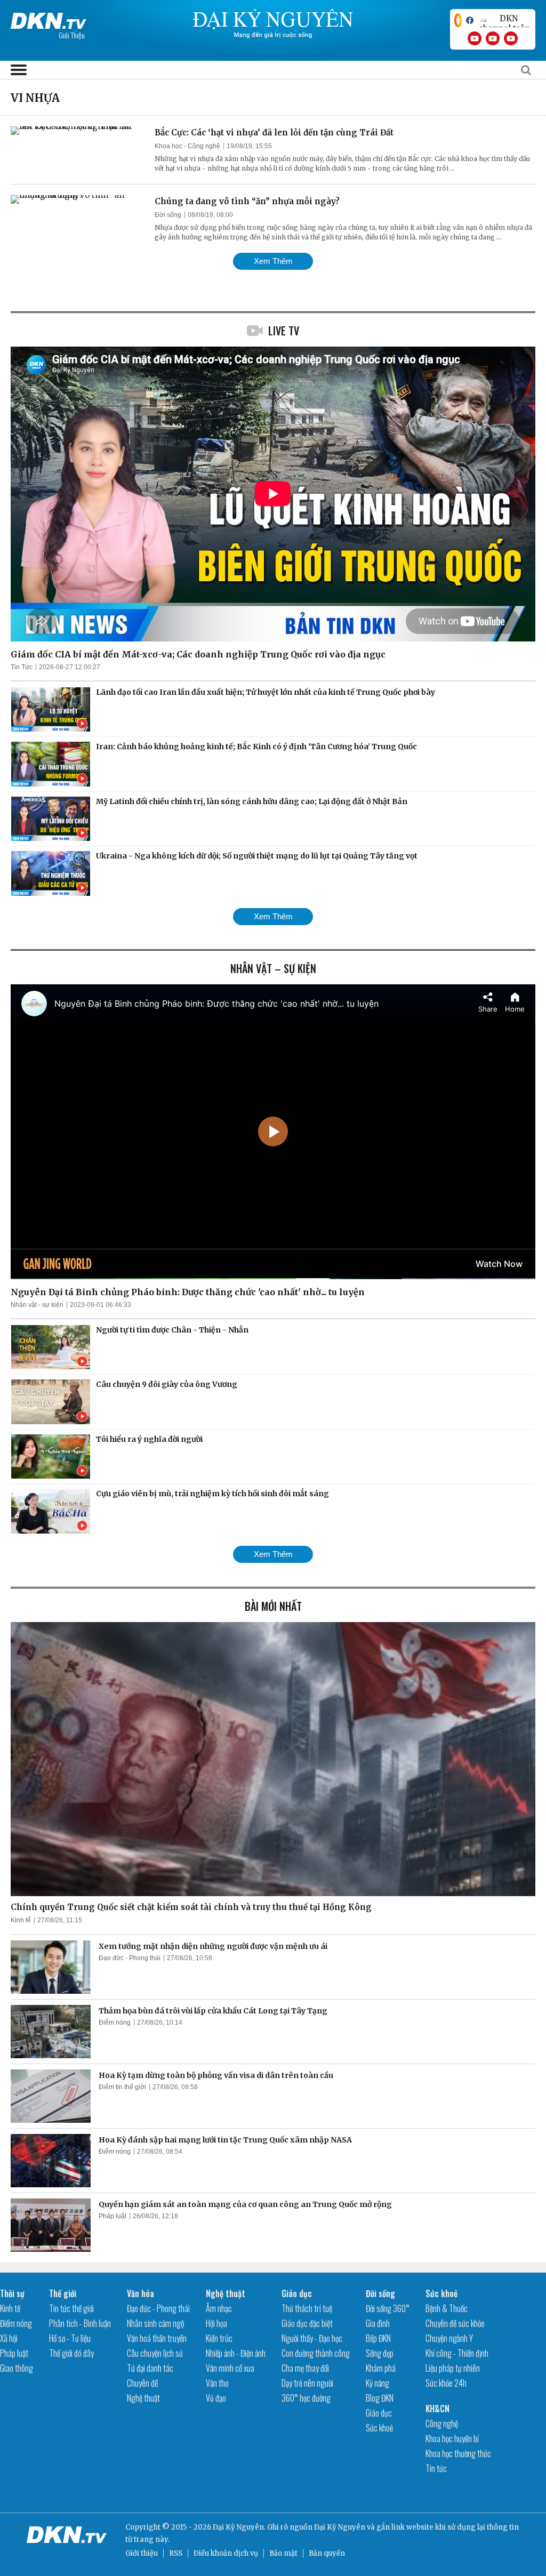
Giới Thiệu (72, 35)
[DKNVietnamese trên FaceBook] (470, 20)
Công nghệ (442, 2423)
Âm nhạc (219, 2308)
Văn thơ (217, 2383)
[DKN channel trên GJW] (504, 20)
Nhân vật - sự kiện (37, 1305)
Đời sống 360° (388, 2308)
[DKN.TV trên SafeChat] (458, 20)
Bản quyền (327, 2553)
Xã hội (9, 2338)
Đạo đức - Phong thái (130, 1958)
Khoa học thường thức (458, 2453)
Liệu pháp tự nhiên (453, 2368)
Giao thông (17, 2368)
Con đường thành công (316, 2353)
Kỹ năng (378, 2383)
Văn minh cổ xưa (230, 2368)
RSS (176, 2553)
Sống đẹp (380, 2353)
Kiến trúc (219, 2338)
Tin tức (436, 2468)
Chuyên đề (142, 2383)
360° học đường (306, 2398)
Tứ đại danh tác (150, 2368)
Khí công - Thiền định (457, 2353)
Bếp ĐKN (378, 2338)
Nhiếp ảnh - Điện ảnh (236, 2353)
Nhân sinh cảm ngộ (155, 2323)
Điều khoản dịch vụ (226, 2553)
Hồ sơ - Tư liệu (70, 2338)
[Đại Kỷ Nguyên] (49, 19)
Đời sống (168, 215)
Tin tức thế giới (71, 2308)
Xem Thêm (273, 261)
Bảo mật (283, 2553)
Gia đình (378, 2323)
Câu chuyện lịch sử (155, 2353)
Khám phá (381, 2368)
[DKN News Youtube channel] (475, 38)
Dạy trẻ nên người (307, 2383)
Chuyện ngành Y (449, 2338)
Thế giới (63, 2293)
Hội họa (216, 2323)
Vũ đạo (216, 2398)
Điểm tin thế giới (122, 2087)
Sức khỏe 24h (446, 2383)
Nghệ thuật (143, 2398)
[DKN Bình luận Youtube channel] (493, 38)
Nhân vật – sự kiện (273, 968)
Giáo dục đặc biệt (307, 2323)
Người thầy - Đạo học (312, 2338)
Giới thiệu (142, 2553)
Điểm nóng (115, 2023)
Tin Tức (22, 667)
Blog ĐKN (380, 2398)
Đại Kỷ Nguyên (340, 2527)
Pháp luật (113, 2216)
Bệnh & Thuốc (447, 2308)
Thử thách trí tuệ (307, 2308)
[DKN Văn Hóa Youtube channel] (511, 38)
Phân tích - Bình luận (80, 2323)
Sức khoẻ (379, 2428)
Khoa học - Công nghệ (187, 146)
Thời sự (12, 2293)
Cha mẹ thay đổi (305, 2368)
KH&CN (437, 2409)
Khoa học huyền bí (452, 2438)
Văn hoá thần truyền (157, 2338)
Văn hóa (140, 2293)
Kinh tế (21, 1920)
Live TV (284, 331)
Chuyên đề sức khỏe (455, 2323)
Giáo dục (297, 2293)
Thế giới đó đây (71, 2353)
